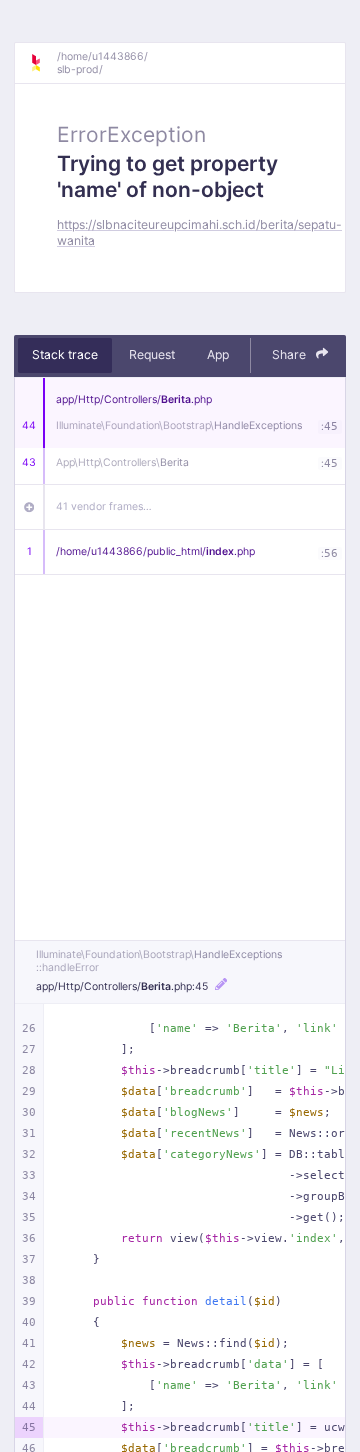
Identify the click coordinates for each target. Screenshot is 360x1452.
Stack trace (65, 354)
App (218, 354)
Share (290, 354)
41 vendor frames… (104, 506)
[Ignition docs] (43, 63)
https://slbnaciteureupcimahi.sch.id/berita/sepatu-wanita (199, 232)
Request (152, 354)
